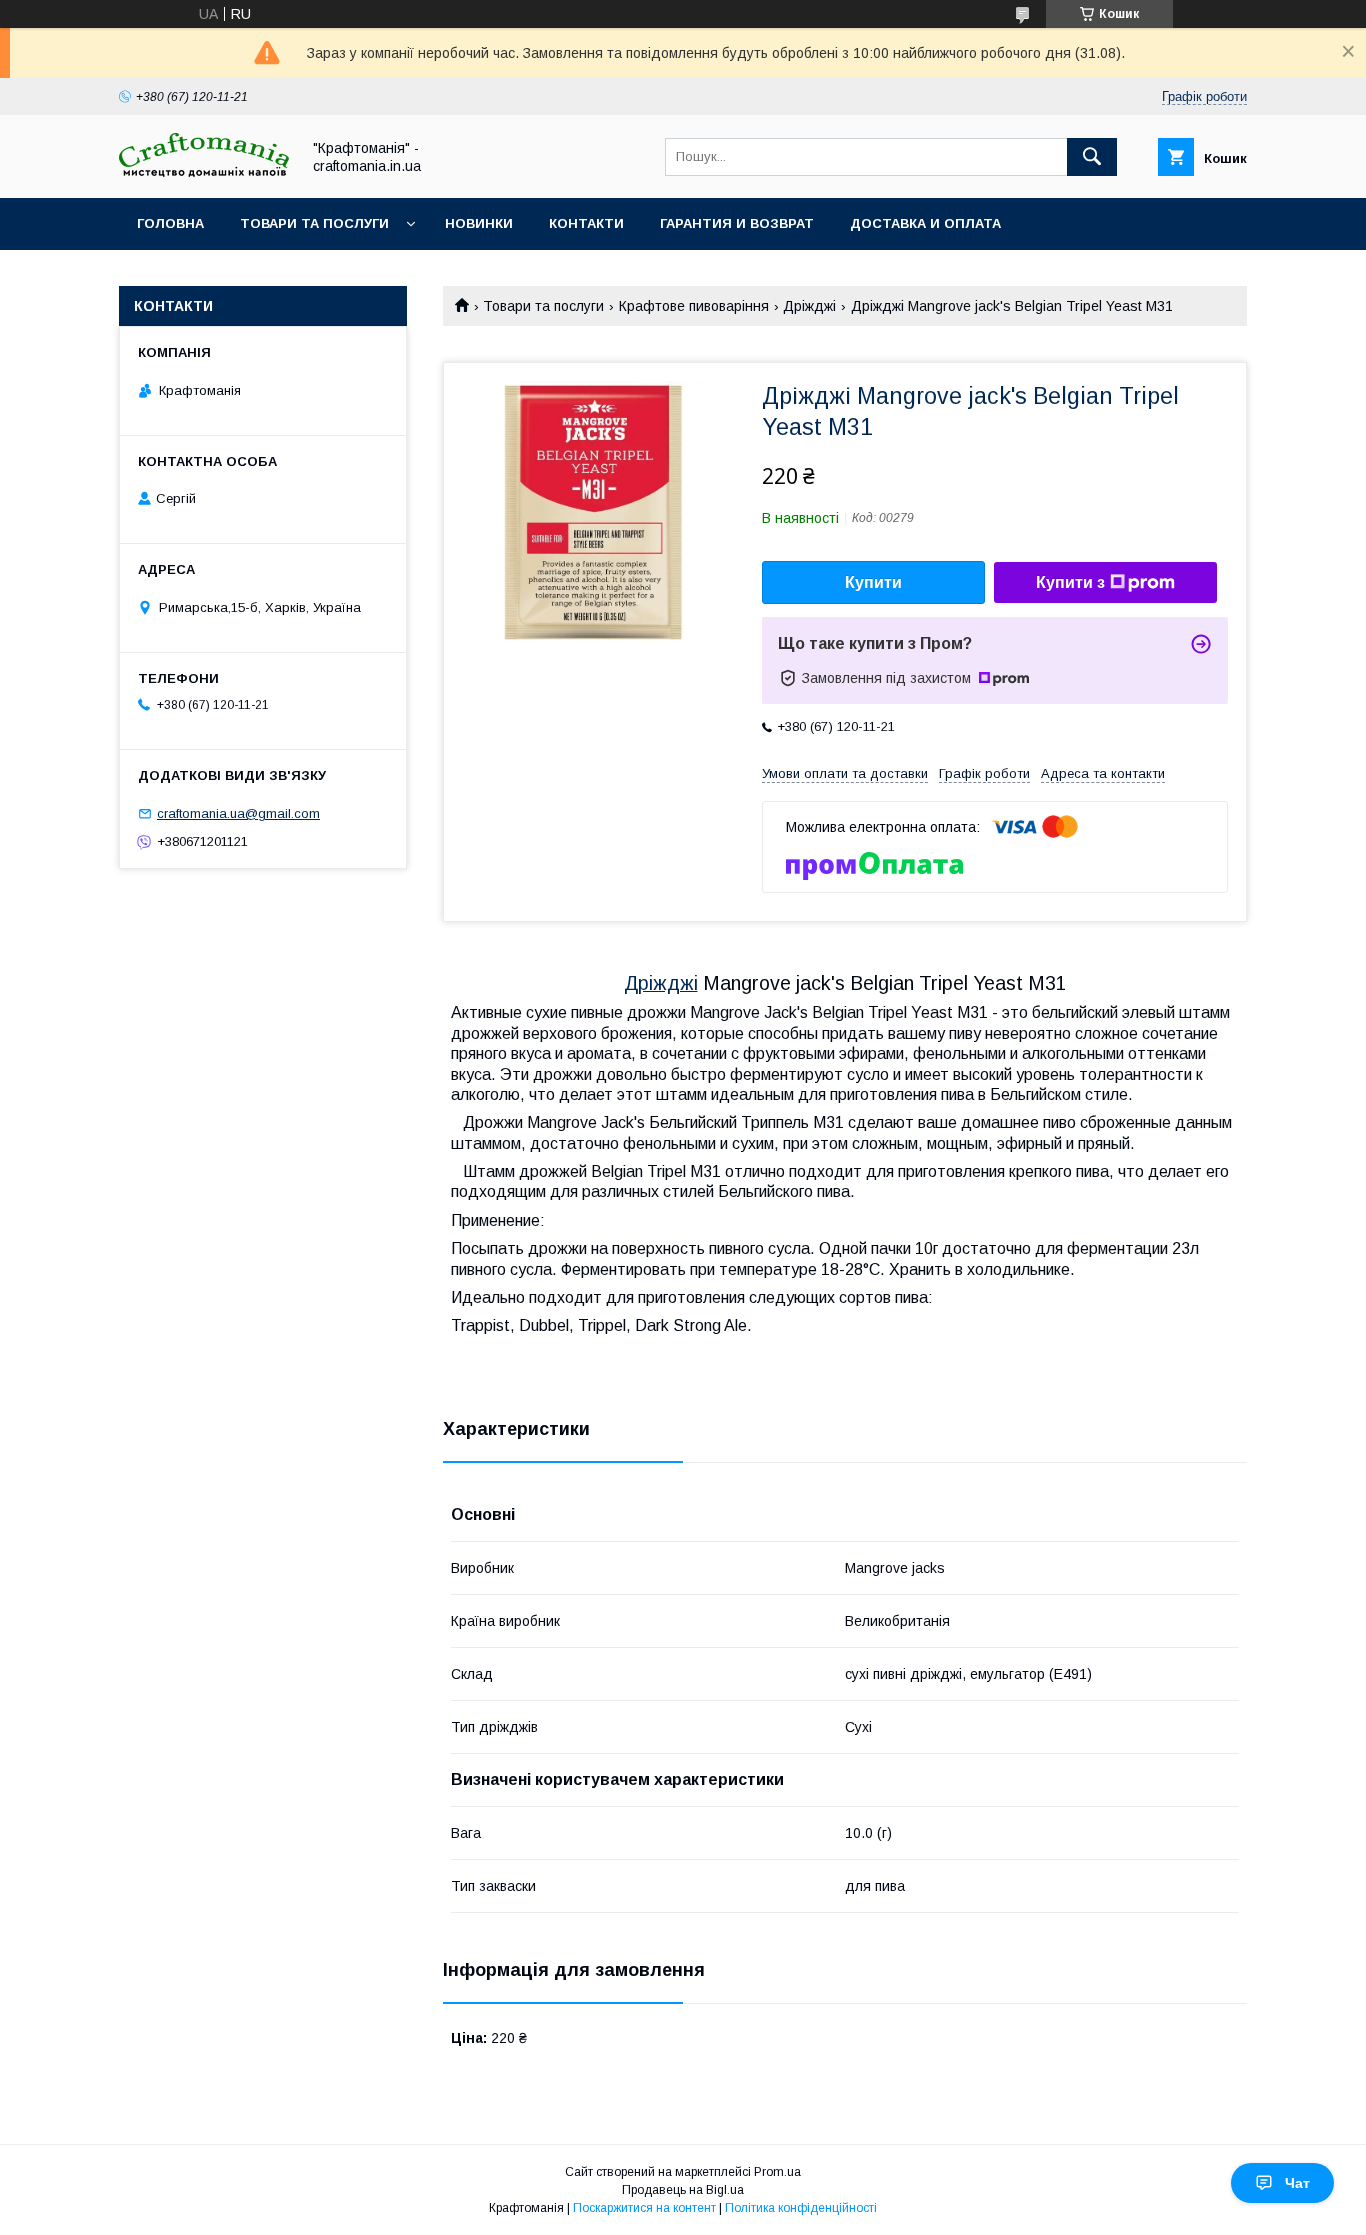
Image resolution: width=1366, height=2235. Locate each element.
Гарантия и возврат (737, 223)
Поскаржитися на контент (644, 2208)
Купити (873, 582)
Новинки (479, 223)
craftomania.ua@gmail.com (238, 813)
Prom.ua (777, 2172)
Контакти (586, 223)
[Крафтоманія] (204, 172)
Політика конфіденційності (801, 2208)
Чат (1297, 2183)
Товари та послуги (314, 223)
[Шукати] (1092, 157)
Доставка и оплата (925, 223)
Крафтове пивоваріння (694, 306)
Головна (170, 223)
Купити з (1070, 582)
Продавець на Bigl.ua (683, 2190)
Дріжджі (809, 306)
